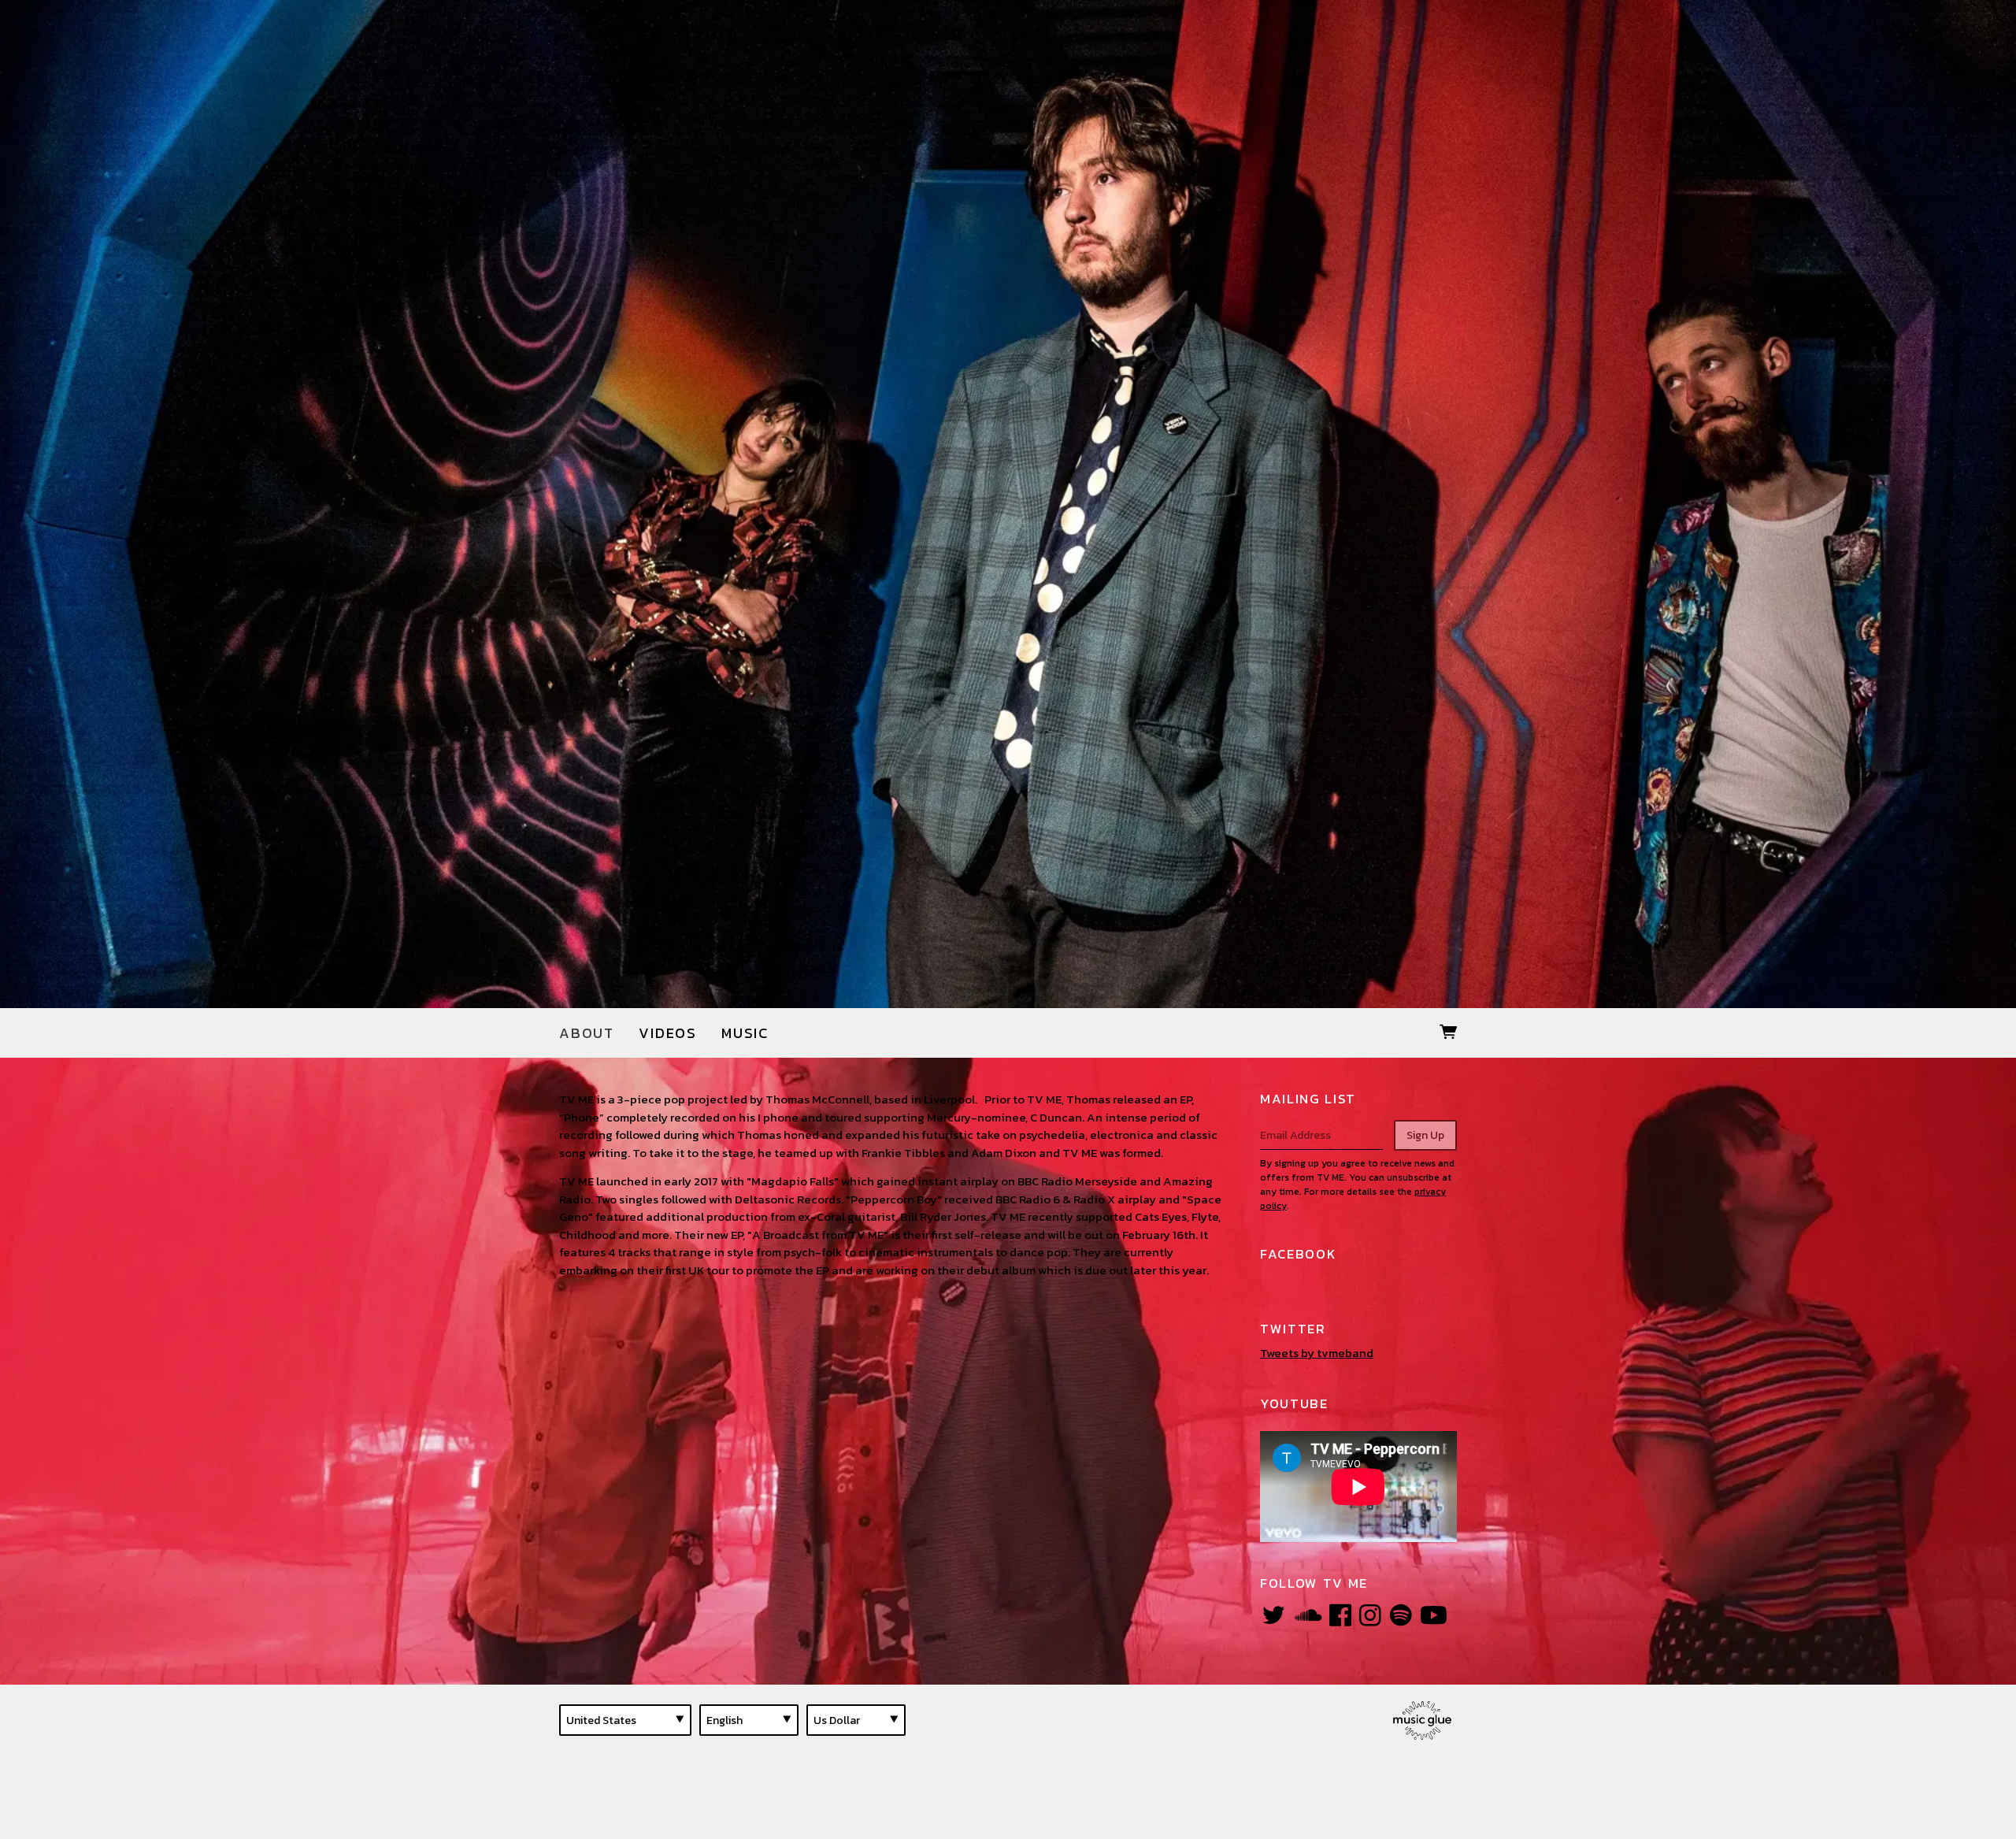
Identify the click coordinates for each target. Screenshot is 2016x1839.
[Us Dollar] (856, 1720)
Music (745, 1033)
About (587, 1033)
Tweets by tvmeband (1317, 1353)
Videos (668, 1033)
